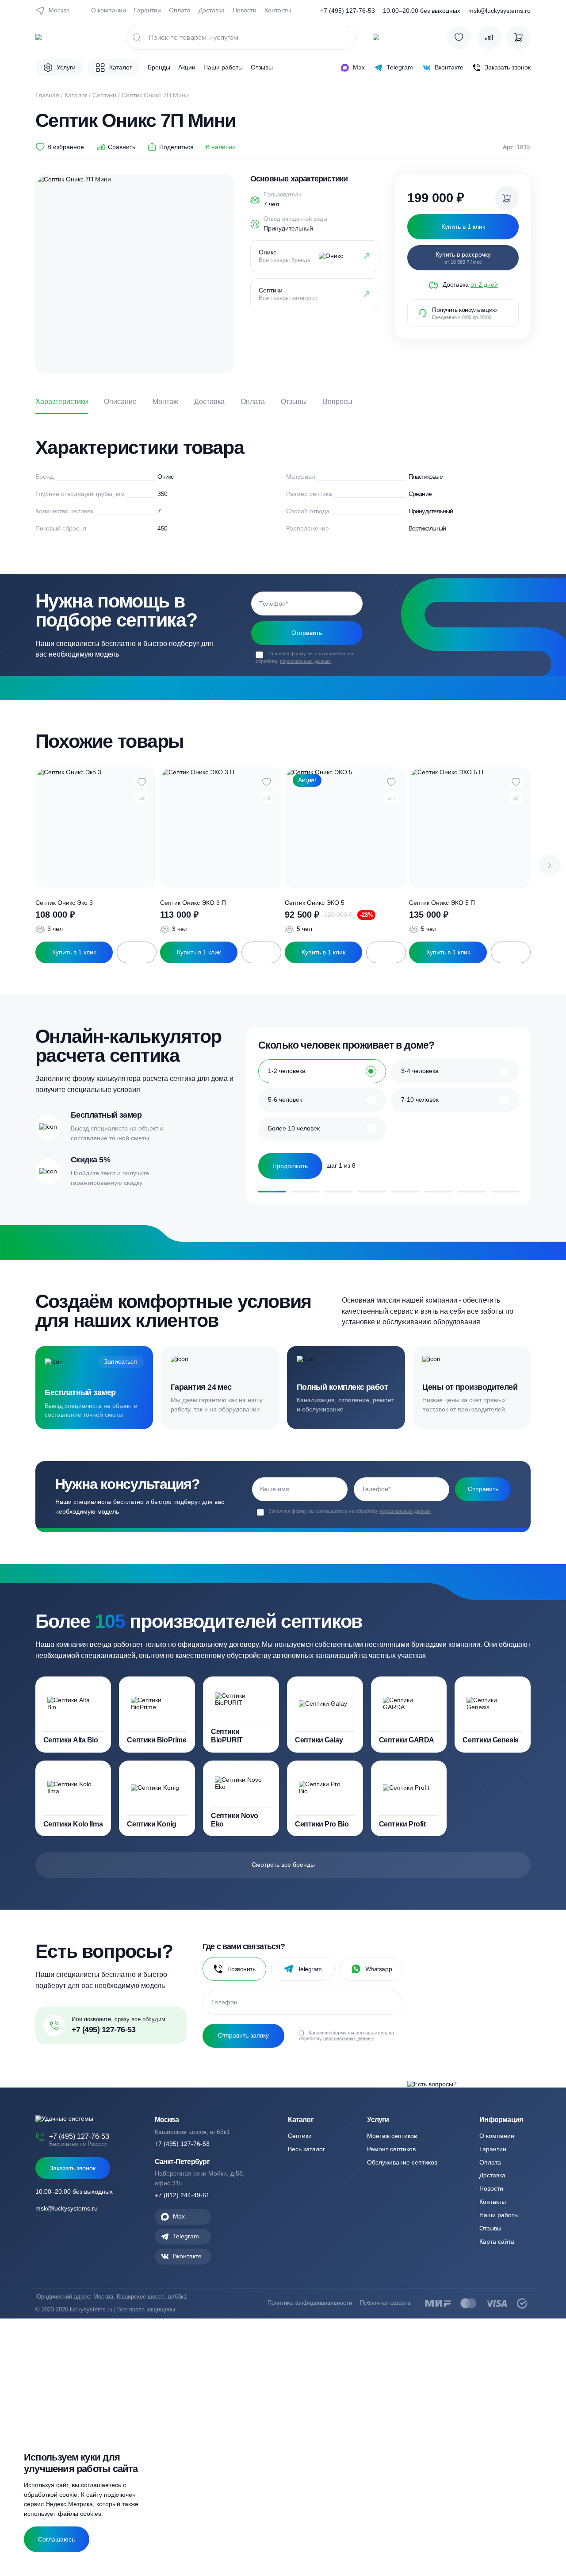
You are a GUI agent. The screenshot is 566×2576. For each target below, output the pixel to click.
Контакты (278, 10)
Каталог (76, 95)
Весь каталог (306, 2149)
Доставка (212, 10)
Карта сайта (497, 2242)
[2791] (507, 198)
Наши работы (223, 67)
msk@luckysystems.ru (499, 11)
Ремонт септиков (391, 2149)
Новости (245, 10)
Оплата (180, 10)
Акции (187, 67)
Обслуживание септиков (402, 2162)
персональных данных (305, 661)
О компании (109, 10)
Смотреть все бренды (283, 1865)
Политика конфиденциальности (310, 2303)
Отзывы (262, 67)
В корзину (137, 952)
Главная (47, 95)
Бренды (159, 67)
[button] (550, 865)
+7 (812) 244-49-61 (182, 2195)
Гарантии (147, 10)
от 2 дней (484, 285)
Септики (104, 95)
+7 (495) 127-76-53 (348, 11)
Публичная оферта (385, 2303)
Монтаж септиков (392, 2136)
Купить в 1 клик (74, 952)
